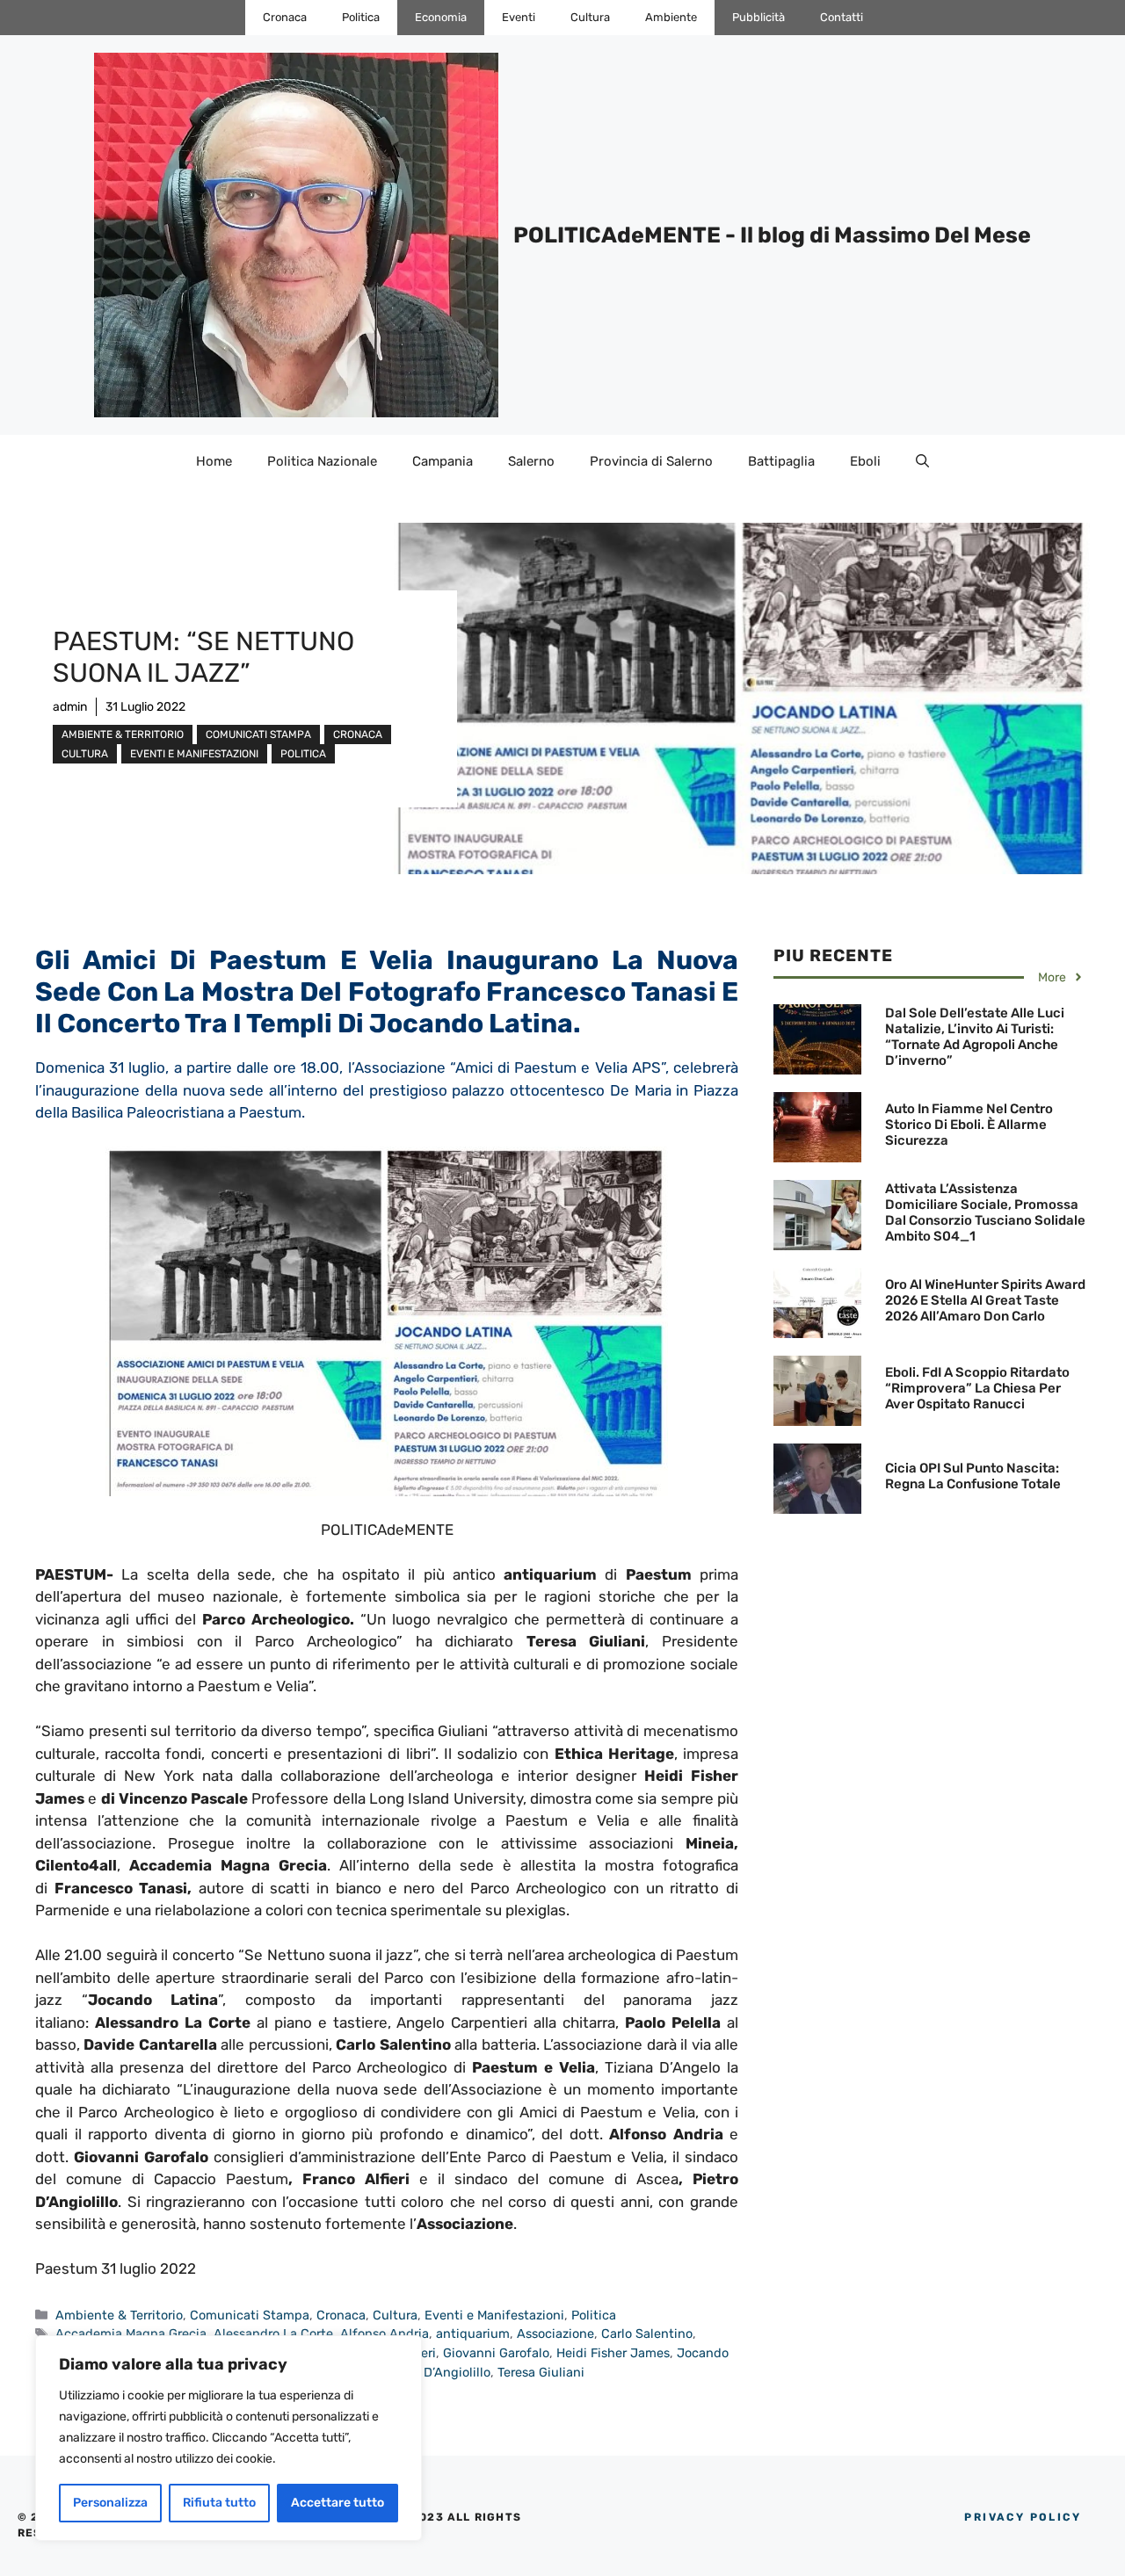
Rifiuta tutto (219, 2503)
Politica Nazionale (322, 461)
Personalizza (110, 2503)
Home (214, 461)
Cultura (590, 17)
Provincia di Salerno (651, 461)
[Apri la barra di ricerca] (922, 461)
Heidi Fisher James (613, 2353)
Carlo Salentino (647, 2334)
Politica (361, 17)
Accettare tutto (337, 2503)
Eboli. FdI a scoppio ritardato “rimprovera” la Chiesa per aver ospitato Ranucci (977, 1388)
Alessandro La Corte (273, 2334)
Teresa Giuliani (541, 2372)
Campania (443, 461)
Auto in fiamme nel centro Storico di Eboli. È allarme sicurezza (969, 1125)
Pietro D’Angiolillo (438, 2372)
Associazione (555, 2334)
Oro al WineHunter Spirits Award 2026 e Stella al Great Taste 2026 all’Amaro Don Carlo (985, 1300)
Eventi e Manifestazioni (194, 754)
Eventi (519, 17)
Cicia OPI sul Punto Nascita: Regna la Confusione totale (973, 1476)
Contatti (842, 17)
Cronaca (285, 17)
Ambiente (671, 17)
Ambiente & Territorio (123, 734)
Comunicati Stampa (258, 734)
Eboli (865, 461)
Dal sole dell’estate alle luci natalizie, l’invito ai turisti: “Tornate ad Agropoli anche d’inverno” (975, 1037)
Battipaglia (781, 461)
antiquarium (473, 2334)
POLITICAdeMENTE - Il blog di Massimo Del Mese (772, 235)
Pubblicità (758, 17)
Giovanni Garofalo (496, 2353)
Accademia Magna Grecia (131, 2334)
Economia (441, 17)
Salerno (531, 461)
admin (70, 707)
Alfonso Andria (385, 2334)
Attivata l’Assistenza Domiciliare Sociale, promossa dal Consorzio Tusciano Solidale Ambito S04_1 (985, 1212)
